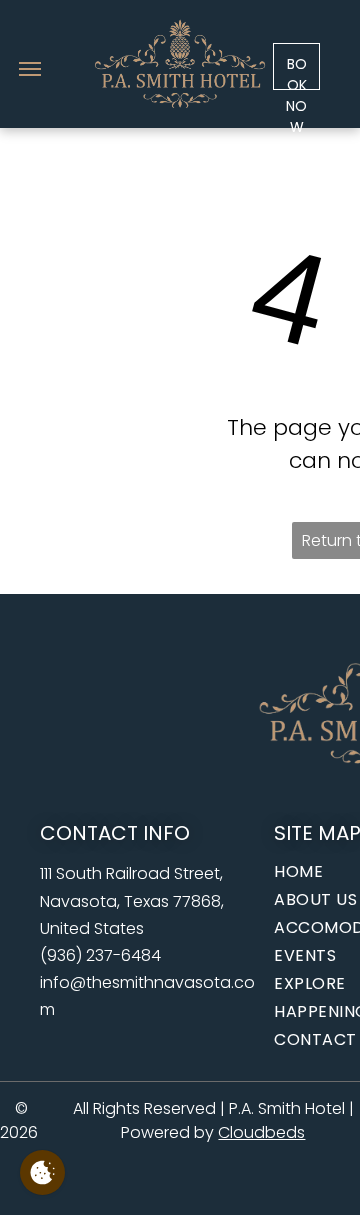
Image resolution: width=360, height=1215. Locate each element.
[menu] (30, 69)
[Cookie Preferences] (42, 1172)
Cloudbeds (261, 1132)
